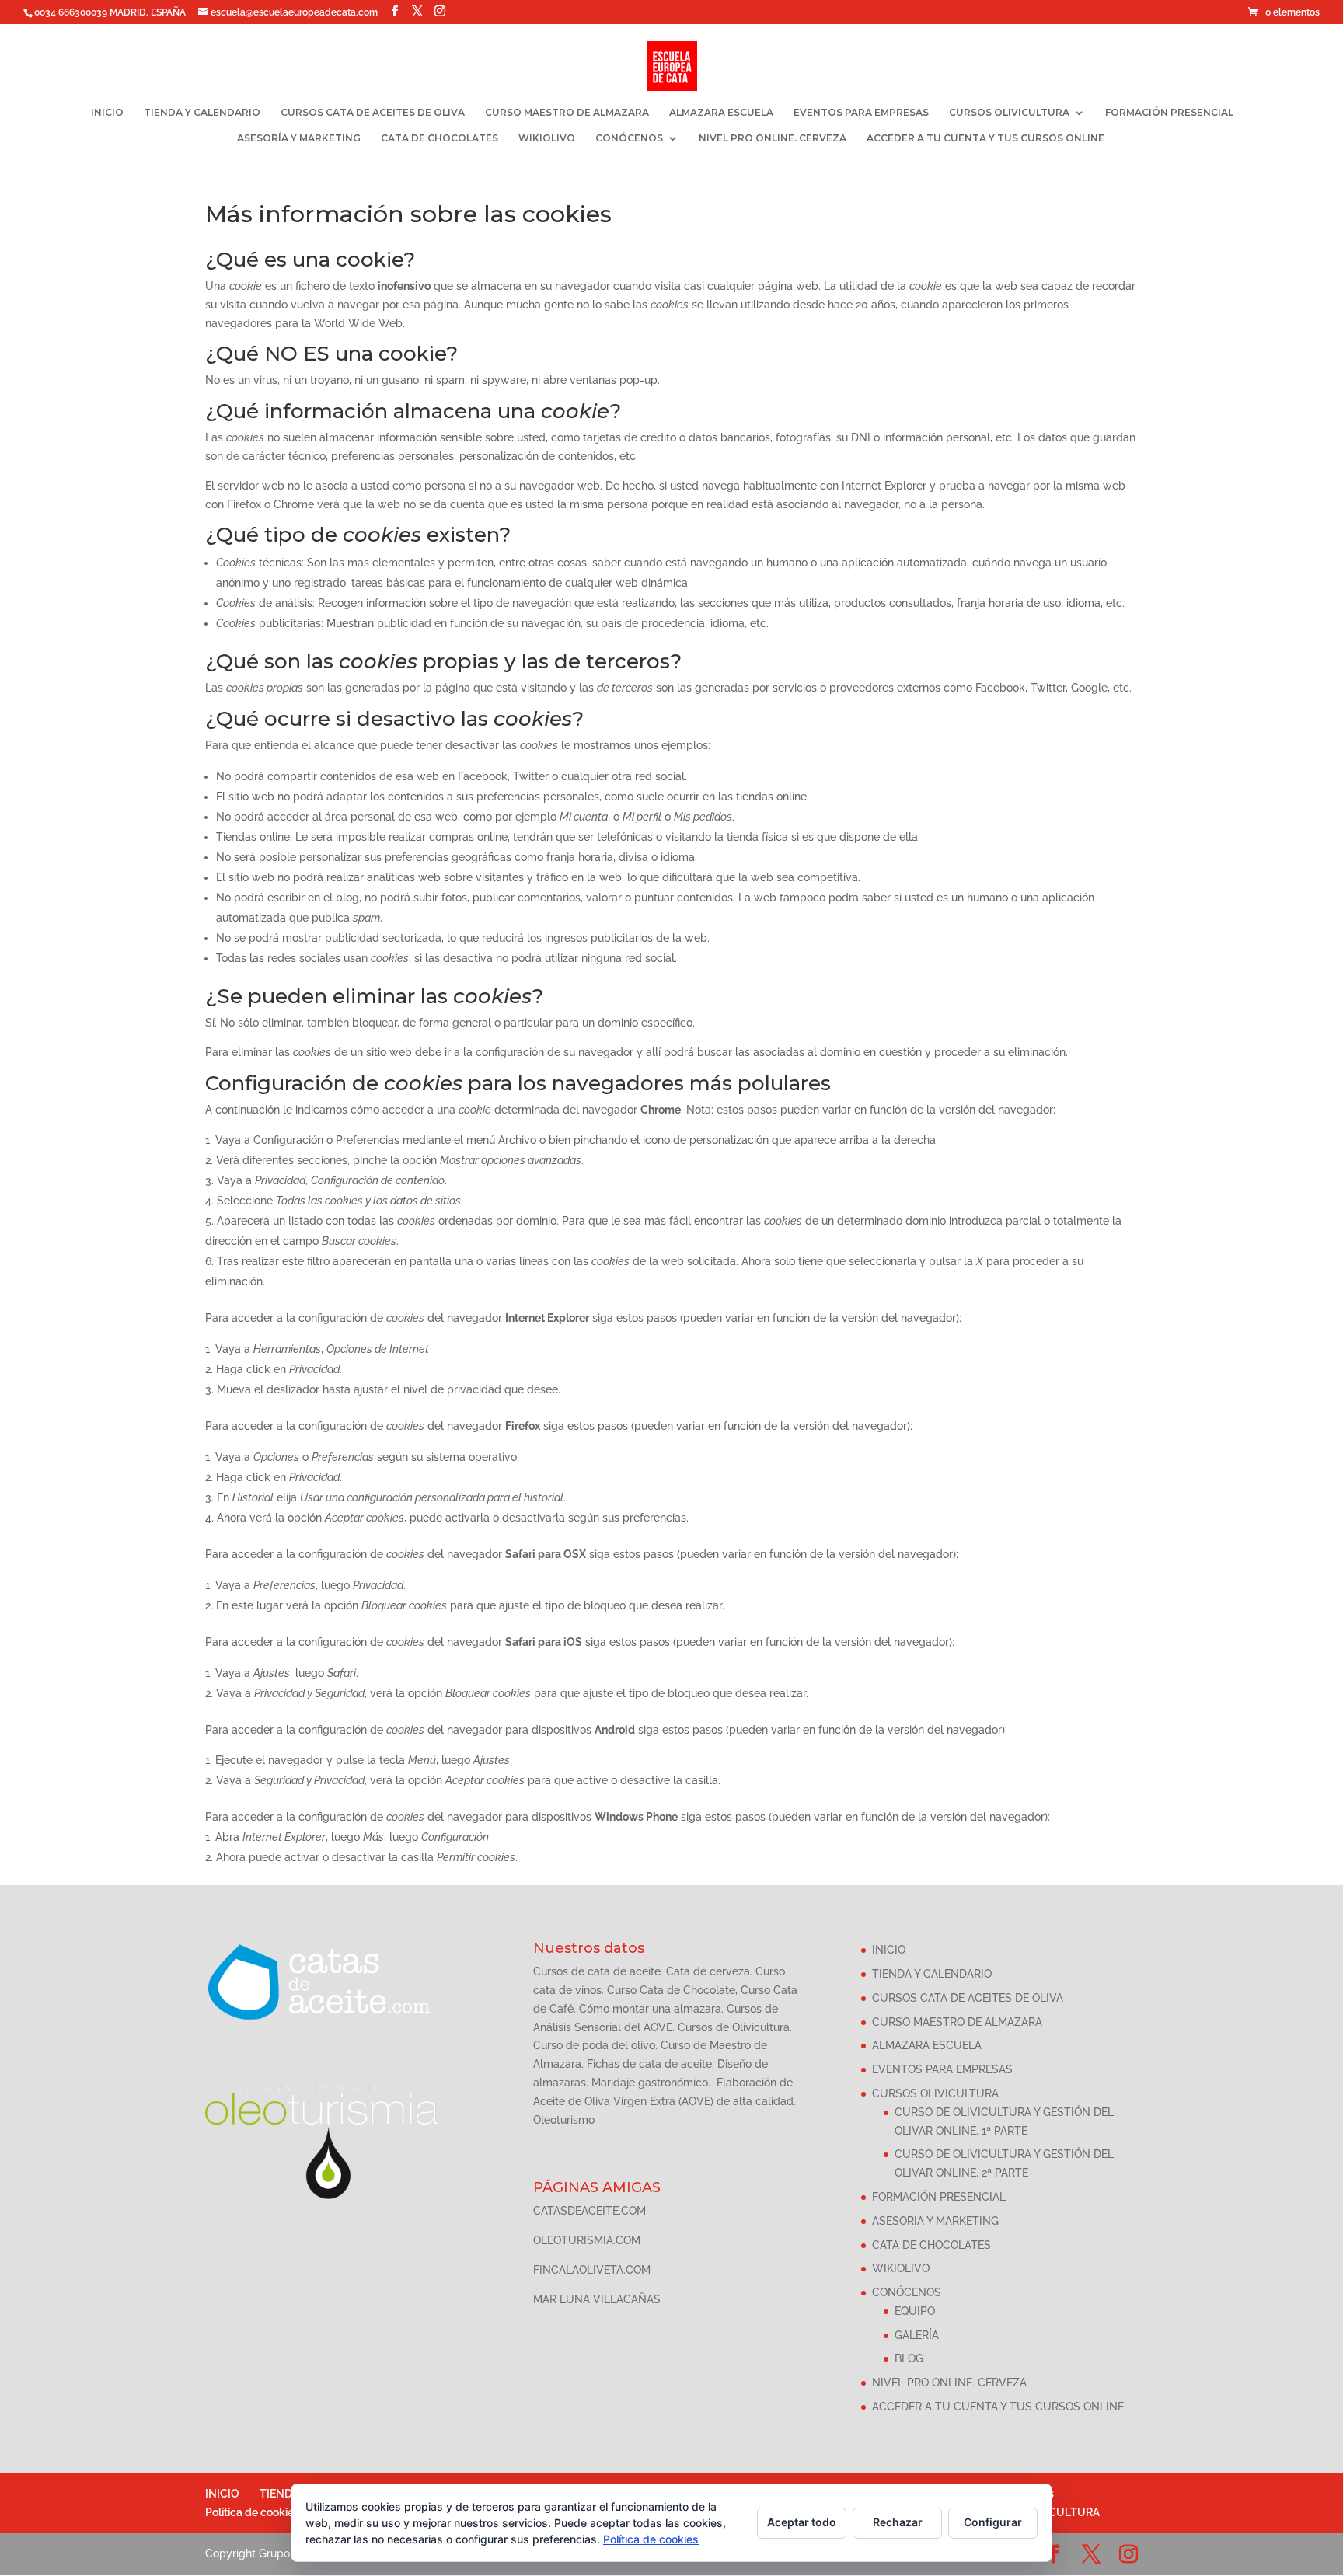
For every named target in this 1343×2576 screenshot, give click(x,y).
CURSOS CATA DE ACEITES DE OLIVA (373, 113)
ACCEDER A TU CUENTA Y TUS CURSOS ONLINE (985, 138)
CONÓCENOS (629, 138)
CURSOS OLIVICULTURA (1009, 113)
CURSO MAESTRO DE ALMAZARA (567, 113)
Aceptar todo (802, 2522)
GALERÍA (917, 2335)
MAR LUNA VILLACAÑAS (597, 2299)
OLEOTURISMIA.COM (587, 2240)
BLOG (909, 2358)
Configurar (993, 2522)
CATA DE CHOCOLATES (440, 138)
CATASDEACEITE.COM (590, 2211)
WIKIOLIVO (547, 138)
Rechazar (898, 2522)
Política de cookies (252, 2512)
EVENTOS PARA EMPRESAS (861, 113)
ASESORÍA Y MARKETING (299, 138)
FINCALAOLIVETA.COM (592, 2270)
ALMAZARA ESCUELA (721, 113)
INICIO (107, 113)
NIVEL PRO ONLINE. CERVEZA (773, 138)
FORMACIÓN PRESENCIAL (1169, 113)
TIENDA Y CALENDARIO (202, 113)
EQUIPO (915, 2311)
